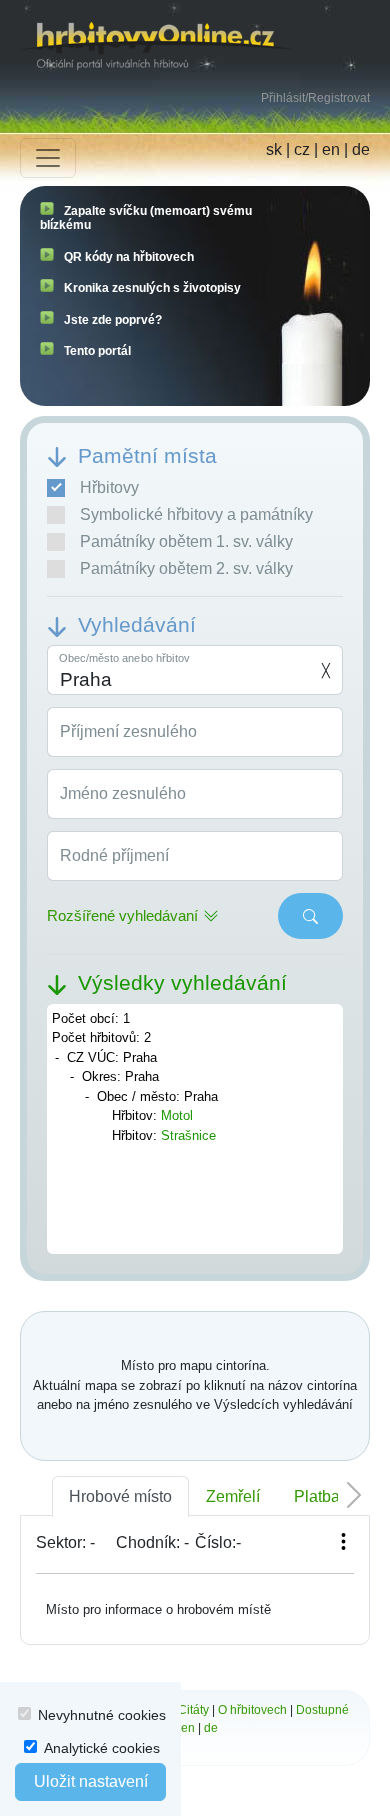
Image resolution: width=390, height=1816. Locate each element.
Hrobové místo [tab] (120, 1496)
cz (302, 149)
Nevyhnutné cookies (102, 1715)
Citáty (193, 1710)
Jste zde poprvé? (113, 320)
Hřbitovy (109, 487)
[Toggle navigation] (48, 158)
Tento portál (97, 351)
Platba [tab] (317, 1496)
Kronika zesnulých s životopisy (152, 288)
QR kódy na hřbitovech (129, 257)
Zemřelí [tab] (233, 1496)
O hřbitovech (252, 1710)
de (361, 149)
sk (274, 149)
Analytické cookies (102, 1748)
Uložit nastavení (91, 1781)
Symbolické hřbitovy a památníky (196, 514)
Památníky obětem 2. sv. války (186, 568)
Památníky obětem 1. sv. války (186, 541)
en (331, 149)
